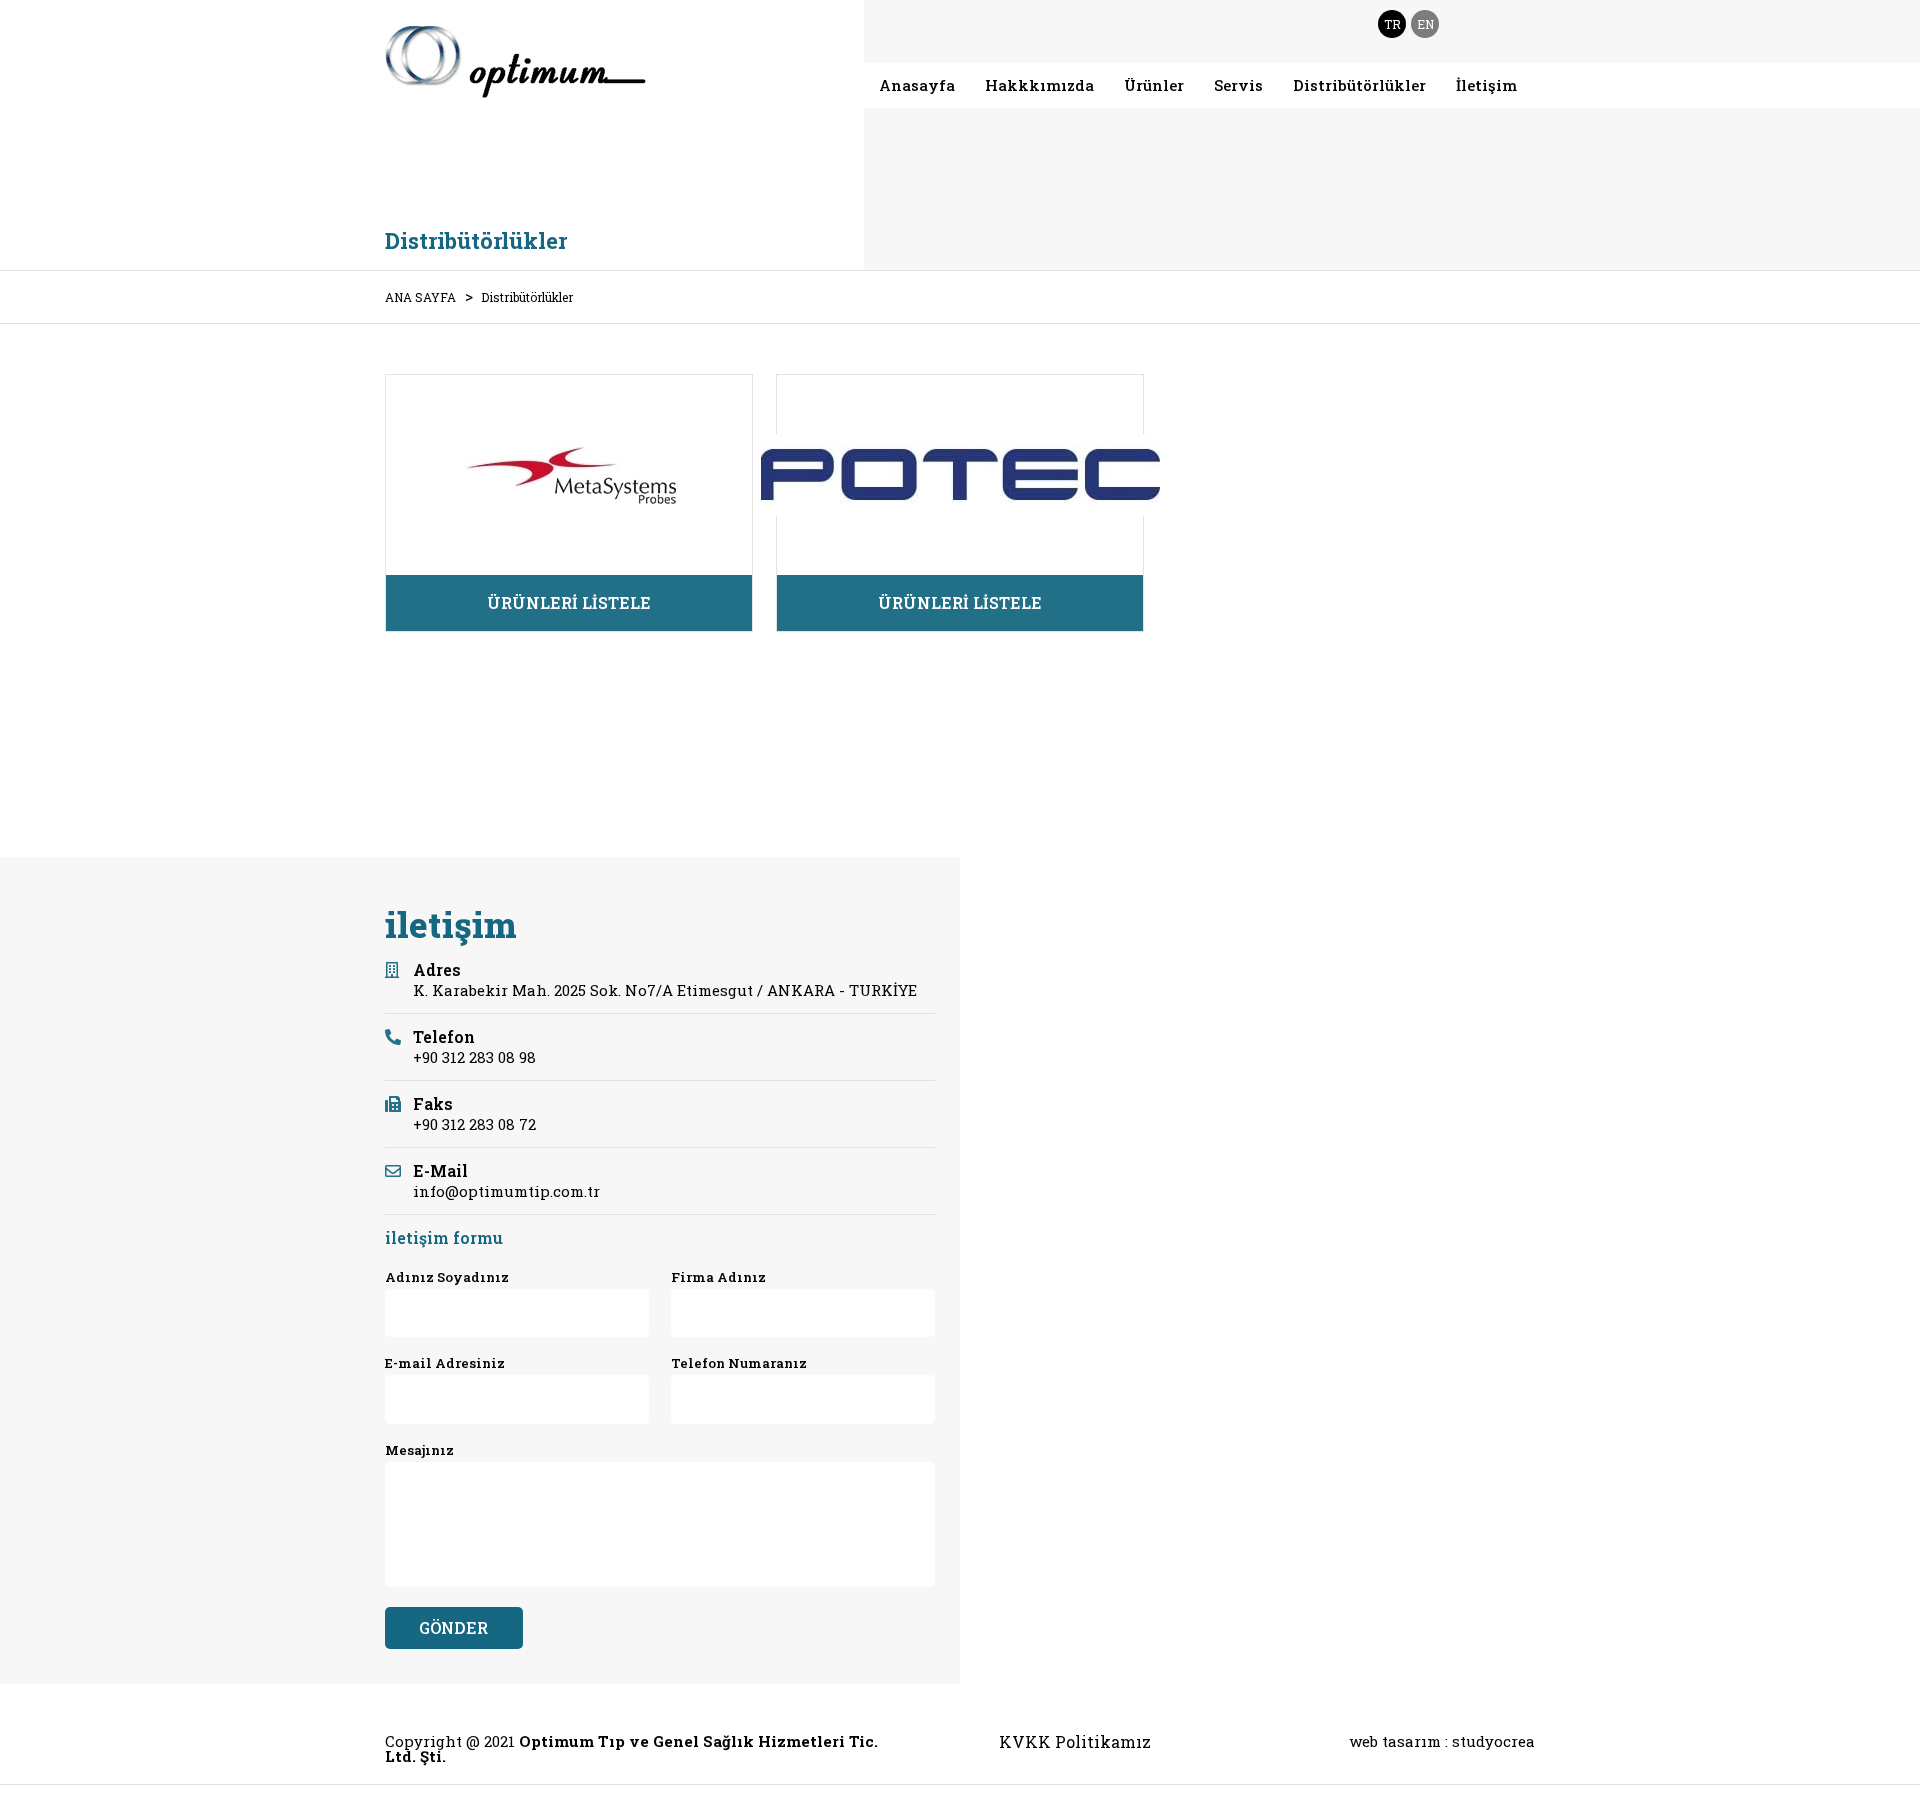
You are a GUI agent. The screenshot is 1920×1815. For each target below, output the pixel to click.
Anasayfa (917, 85)
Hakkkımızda (1039, 85)
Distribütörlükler (1359, 85)
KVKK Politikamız (1075, 1742)
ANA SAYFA (420, 297)
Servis (1238, 85)
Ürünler (1154, 85)
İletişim (1486, 85)
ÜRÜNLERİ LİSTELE (569, 602)
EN (1425, 24)
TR (1392, 24)
